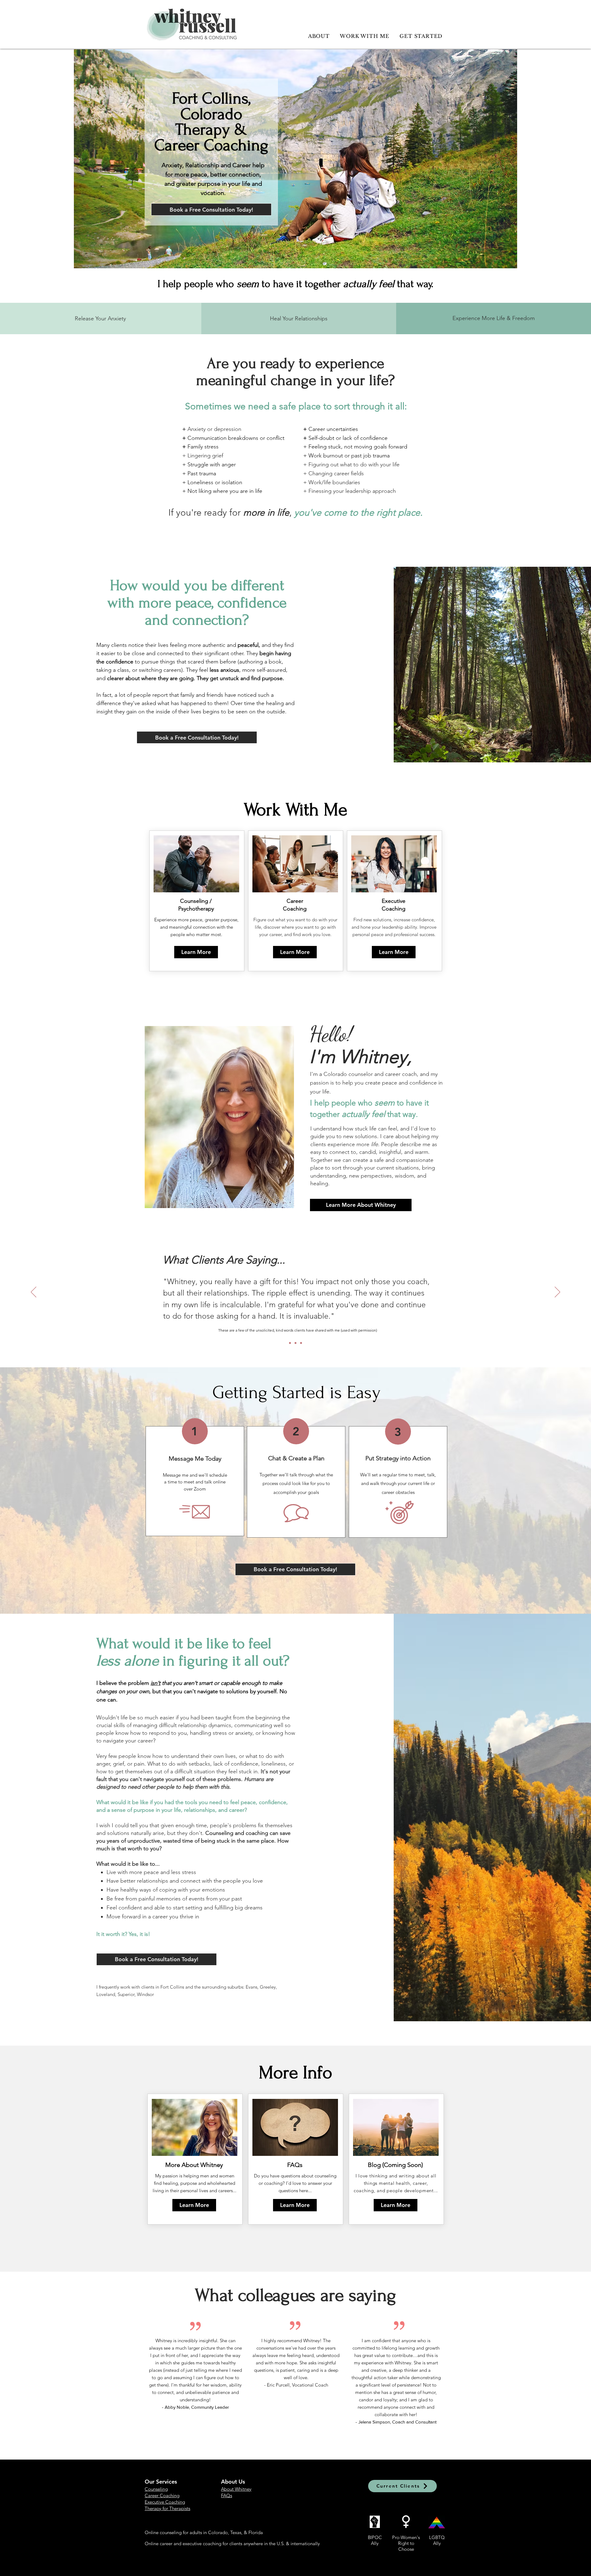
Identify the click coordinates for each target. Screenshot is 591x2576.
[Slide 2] (290, 1343)
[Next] (557, 1292)
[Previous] (34, 1292)
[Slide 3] (295, 1343)
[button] (396, 2205)
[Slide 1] (301, 1343)
